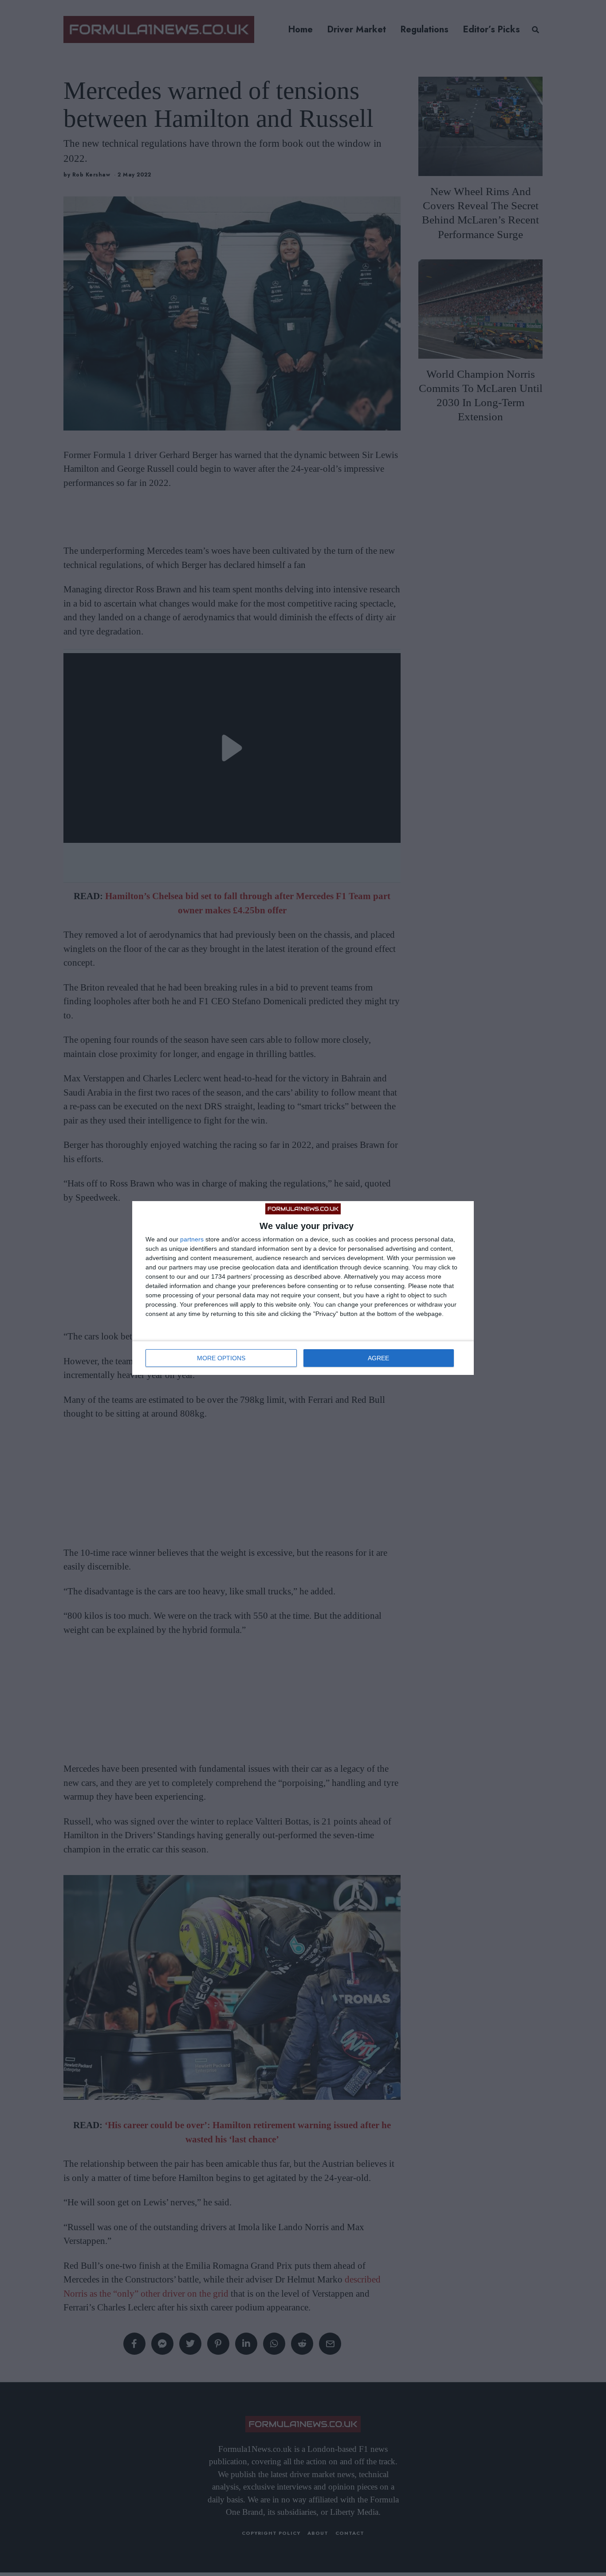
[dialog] (303, 1288)
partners (192, 1239)
